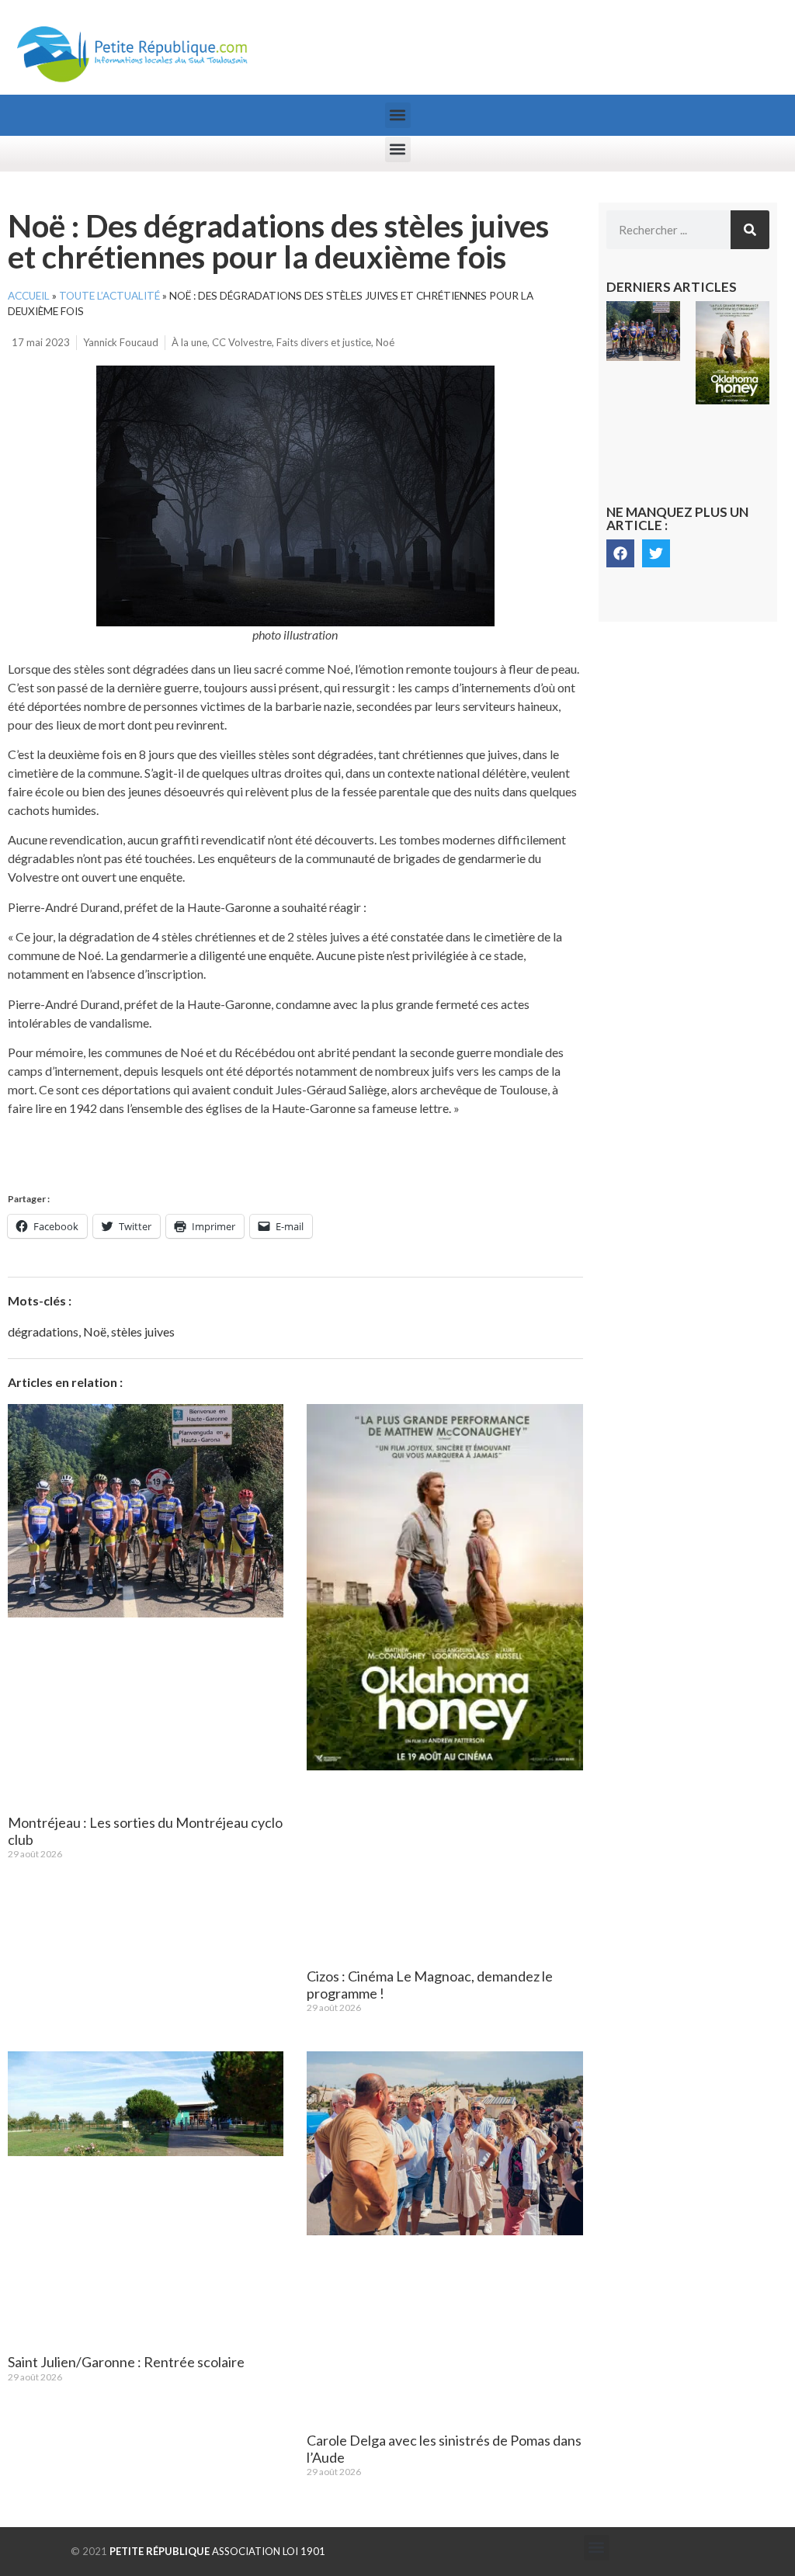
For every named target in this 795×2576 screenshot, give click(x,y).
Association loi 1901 (217, 2551)
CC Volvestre (242, 342)
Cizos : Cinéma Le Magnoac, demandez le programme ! (430, 1985)
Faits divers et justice (324, 342)
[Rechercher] (750, 230)
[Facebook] (620, 553)
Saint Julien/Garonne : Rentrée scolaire (126, 2362)
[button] (398, 115)
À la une (189, 342)
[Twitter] (656, 553)
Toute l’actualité (109, 296)
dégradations (43, 1331)
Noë (95, 1331)
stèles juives (143, 1331)
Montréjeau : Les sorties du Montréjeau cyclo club (145, 1831)
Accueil (29, 296)
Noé (385, 342)
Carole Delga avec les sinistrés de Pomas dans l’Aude (444, 2449)
